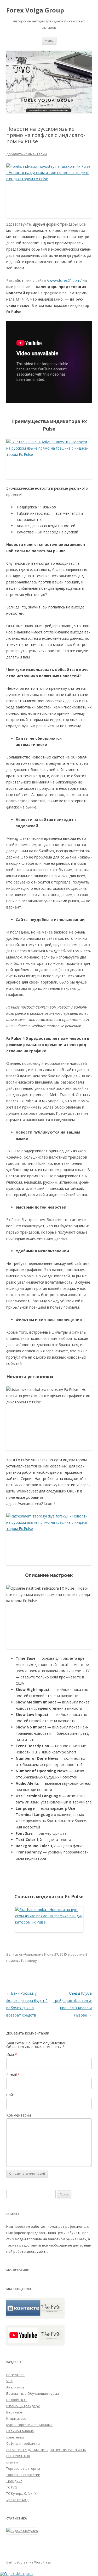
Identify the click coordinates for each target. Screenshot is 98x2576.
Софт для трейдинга (23, 2443)
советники (15, 2437)
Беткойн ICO (16, 2400)
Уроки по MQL (18, 2500)
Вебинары (15, 2412)
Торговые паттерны (23, 2468)
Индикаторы (17, 2418)
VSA (9, 2381)
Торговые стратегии (23, 2475)
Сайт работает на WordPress (28, 2562)
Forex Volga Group (35, 10)
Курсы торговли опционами (29, 2425)
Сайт (11, 2095)
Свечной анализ (20, 2431)
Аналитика (15, 2387)
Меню (49, 41)
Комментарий (19, 2115)
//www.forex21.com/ (64, 280)
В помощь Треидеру (23, 2406)
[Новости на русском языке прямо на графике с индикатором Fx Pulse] (49, 459)
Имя (12, 2054)
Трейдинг (14, 2481)
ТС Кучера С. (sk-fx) (22, 2493)
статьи (12, 2462)
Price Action (15, 2375)
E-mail (13, 2075)
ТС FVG (12, 2487)
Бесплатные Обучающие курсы (33, 2393)
